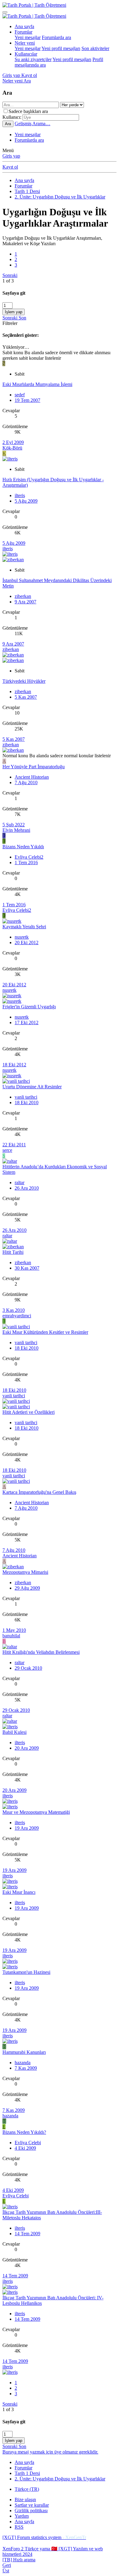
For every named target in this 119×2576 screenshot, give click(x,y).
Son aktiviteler (95, 48)
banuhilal (11, 1636)
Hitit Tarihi (13, 1252)
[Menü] (5, 12)
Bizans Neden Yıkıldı (23, 847)
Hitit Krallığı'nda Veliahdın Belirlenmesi (41, 1652)
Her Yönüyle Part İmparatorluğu (34, 767)
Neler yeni (25, 43)
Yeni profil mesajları (61, 48)
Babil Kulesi (14, 1732)
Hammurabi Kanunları (24, 2052)
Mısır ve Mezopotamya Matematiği (36, 1812)
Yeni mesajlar (28, 37)
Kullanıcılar (26, 54)
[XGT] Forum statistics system (44, 2537)
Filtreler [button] (10, 323)
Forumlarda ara (56, 37)
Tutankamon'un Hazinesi (26, 1972)
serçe (7, 1150)
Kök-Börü (12, 448)
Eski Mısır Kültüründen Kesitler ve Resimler (45, 1332)
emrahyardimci (17, 1316)
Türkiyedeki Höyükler (24, 681)
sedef (20, 395)
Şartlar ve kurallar (32, 2505)
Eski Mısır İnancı (19, 1892)
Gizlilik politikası (31, 2511)
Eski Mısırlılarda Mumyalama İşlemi (37, 384)
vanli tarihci (26, 1097)
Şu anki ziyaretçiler (33, 59)
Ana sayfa (24, 26)
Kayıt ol (10, 167)
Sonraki (10, 275)
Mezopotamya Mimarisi (25, 1572)
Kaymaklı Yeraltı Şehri (24, 927)
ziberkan (23, 596)
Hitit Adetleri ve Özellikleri (29, 1412)
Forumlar (23, 32)
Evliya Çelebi (28, 2143)
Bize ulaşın (25, 2500)
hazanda (23, 2063)
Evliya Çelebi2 (29, 857)
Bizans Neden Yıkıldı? (24, 2132)
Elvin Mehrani (16, 830)
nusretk (22, 937)
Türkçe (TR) (27, 2489)
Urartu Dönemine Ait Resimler (32, 1087)
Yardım (22, 2516)
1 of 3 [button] (8, 281)
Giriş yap (11, 156)
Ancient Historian (32, 777)
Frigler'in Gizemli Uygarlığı (29, 1007)
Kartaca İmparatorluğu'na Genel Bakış (39, 1492)
